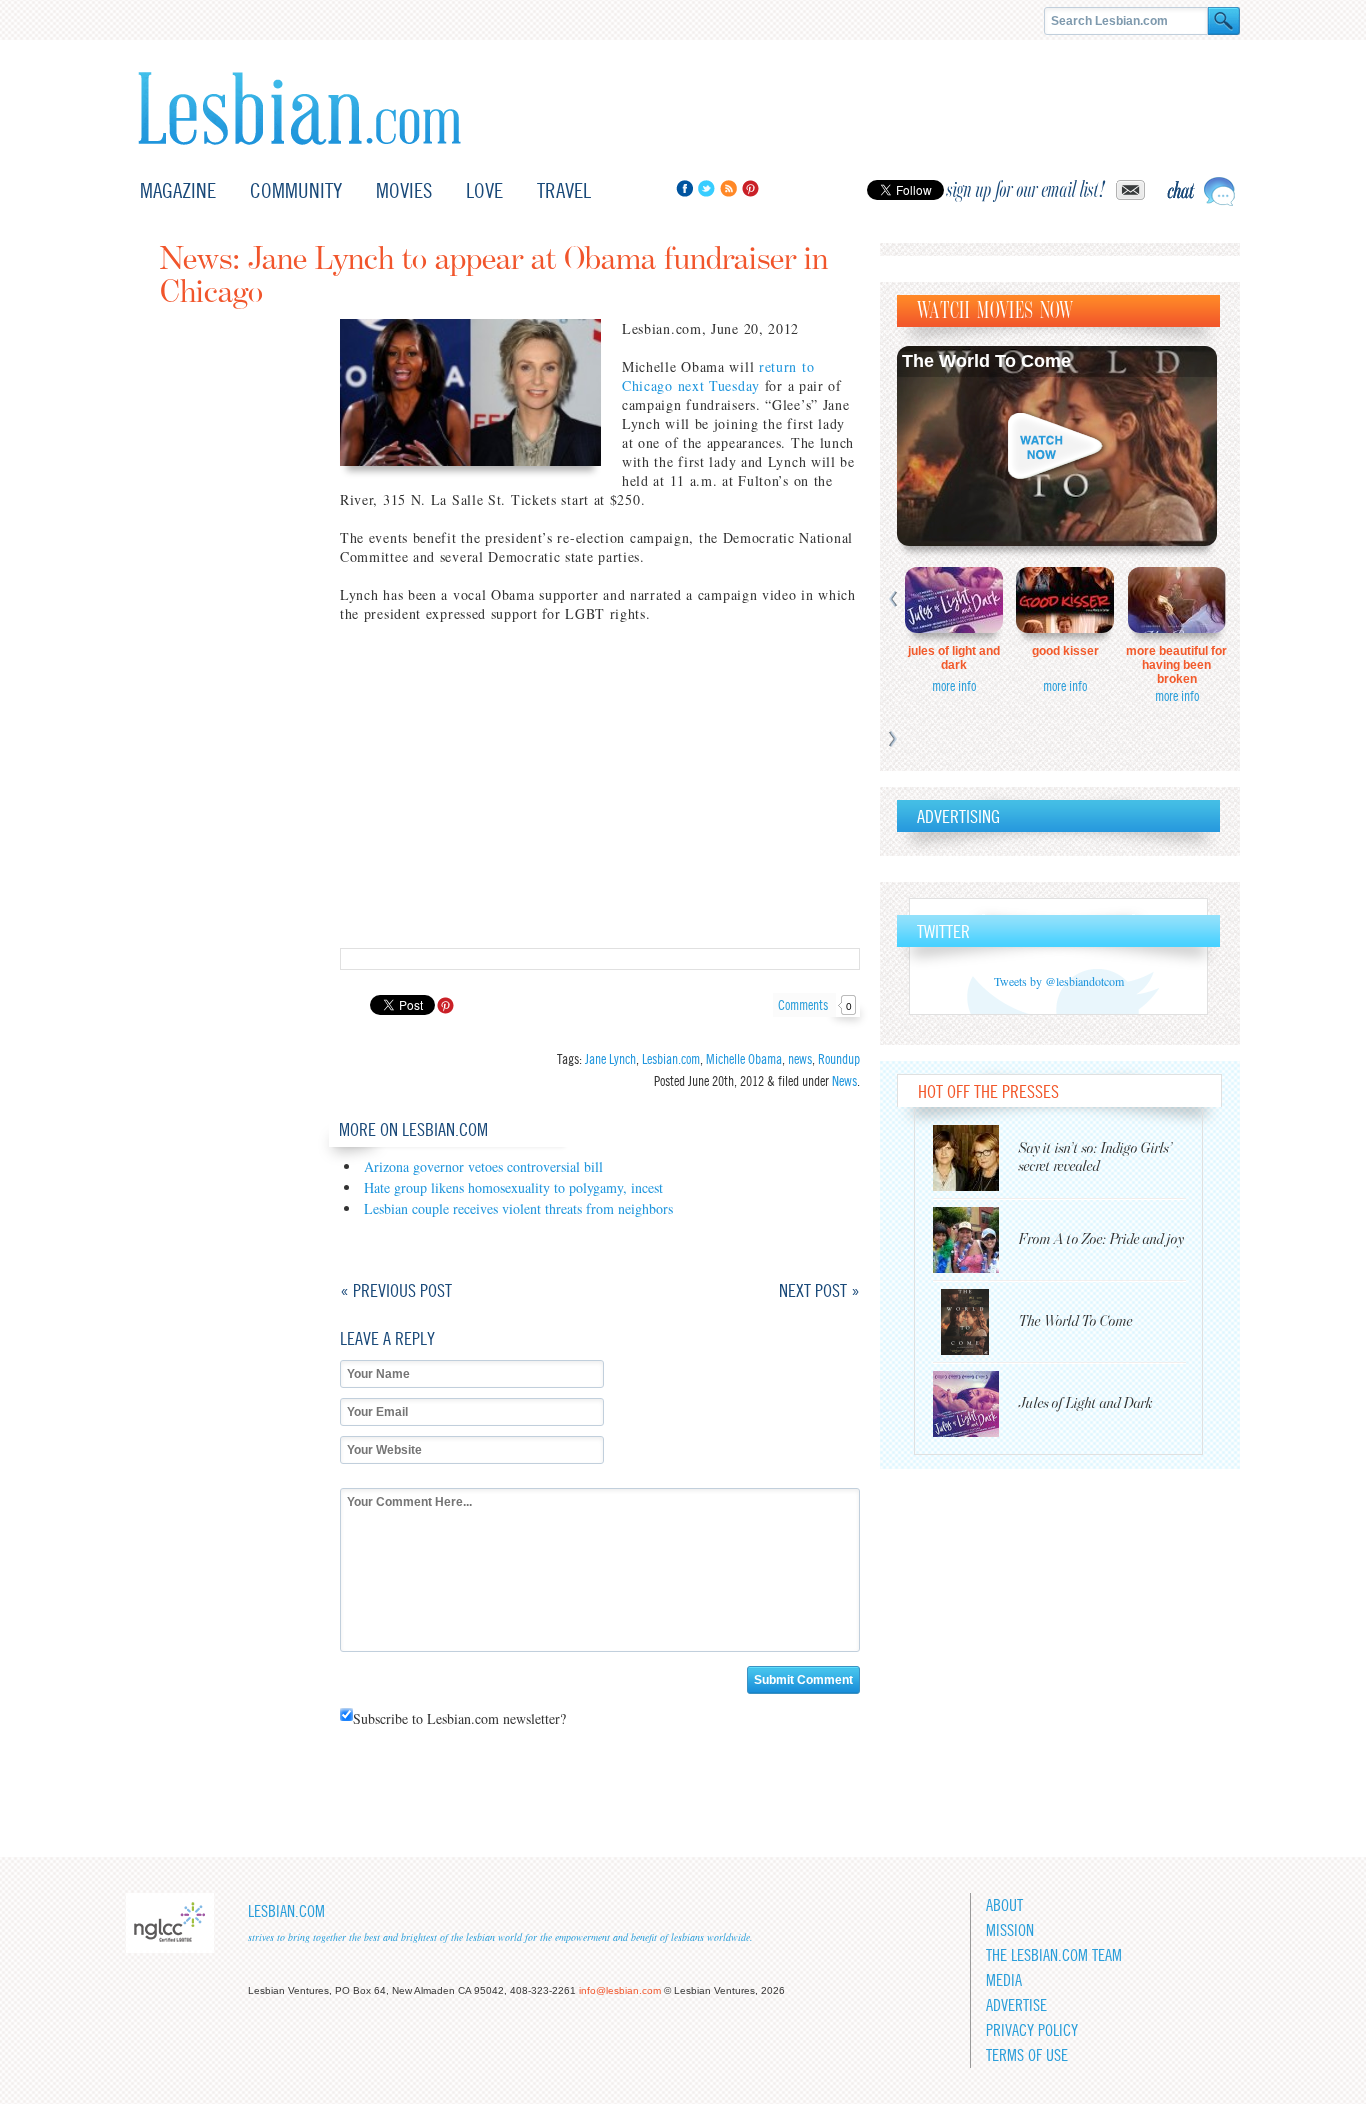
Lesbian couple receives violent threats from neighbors (518, 1208)
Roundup (839, 1059)
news (800, 1059)
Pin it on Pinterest (445, 1005)
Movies (404, 190)
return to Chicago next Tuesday (718, 376)
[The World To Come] (976, 1322)
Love (484, 190)
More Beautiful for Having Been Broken (1176, 665)
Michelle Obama (744, 1059)
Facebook (684, 188)
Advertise (1016, 2005)
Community (296, 190)
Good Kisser (1065, 651)
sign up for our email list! (1026, 190)
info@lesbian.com (620, 1990)
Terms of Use (1027, 2055)
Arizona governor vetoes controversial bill (483, 1166)
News (844, 1081)
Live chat (1201, 191)
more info (954, 686)
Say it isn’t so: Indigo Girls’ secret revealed (1096, 1157)
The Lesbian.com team (1054, 1955)
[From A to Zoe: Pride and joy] (976, 1240)
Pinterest (750, 188)
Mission (1010, 1930)
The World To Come (986, 361)
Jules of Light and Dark (954, 658)
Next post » (819, 1290)
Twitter (706, 188)
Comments (815, 1005)
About (1004, 1905)
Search (1224, 21)
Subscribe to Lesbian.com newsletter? (459, 1718)
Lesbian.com (299, 108)
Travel (564, 190)
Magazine (178, 190)
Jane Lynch (610, 1059)
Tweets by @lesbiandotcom (1059, 981)
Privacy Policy (1032, 2030)
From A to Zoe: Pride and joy (1101, 1239)
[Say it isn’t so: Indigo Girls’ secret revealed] (976, 1158)
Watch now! (1057, 446)
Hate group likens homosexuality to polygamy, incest (513, 1187)
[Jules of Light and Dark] (976, 1404)
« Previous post (396, 1290)
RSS (728, 188)
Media (1004, 1980)
